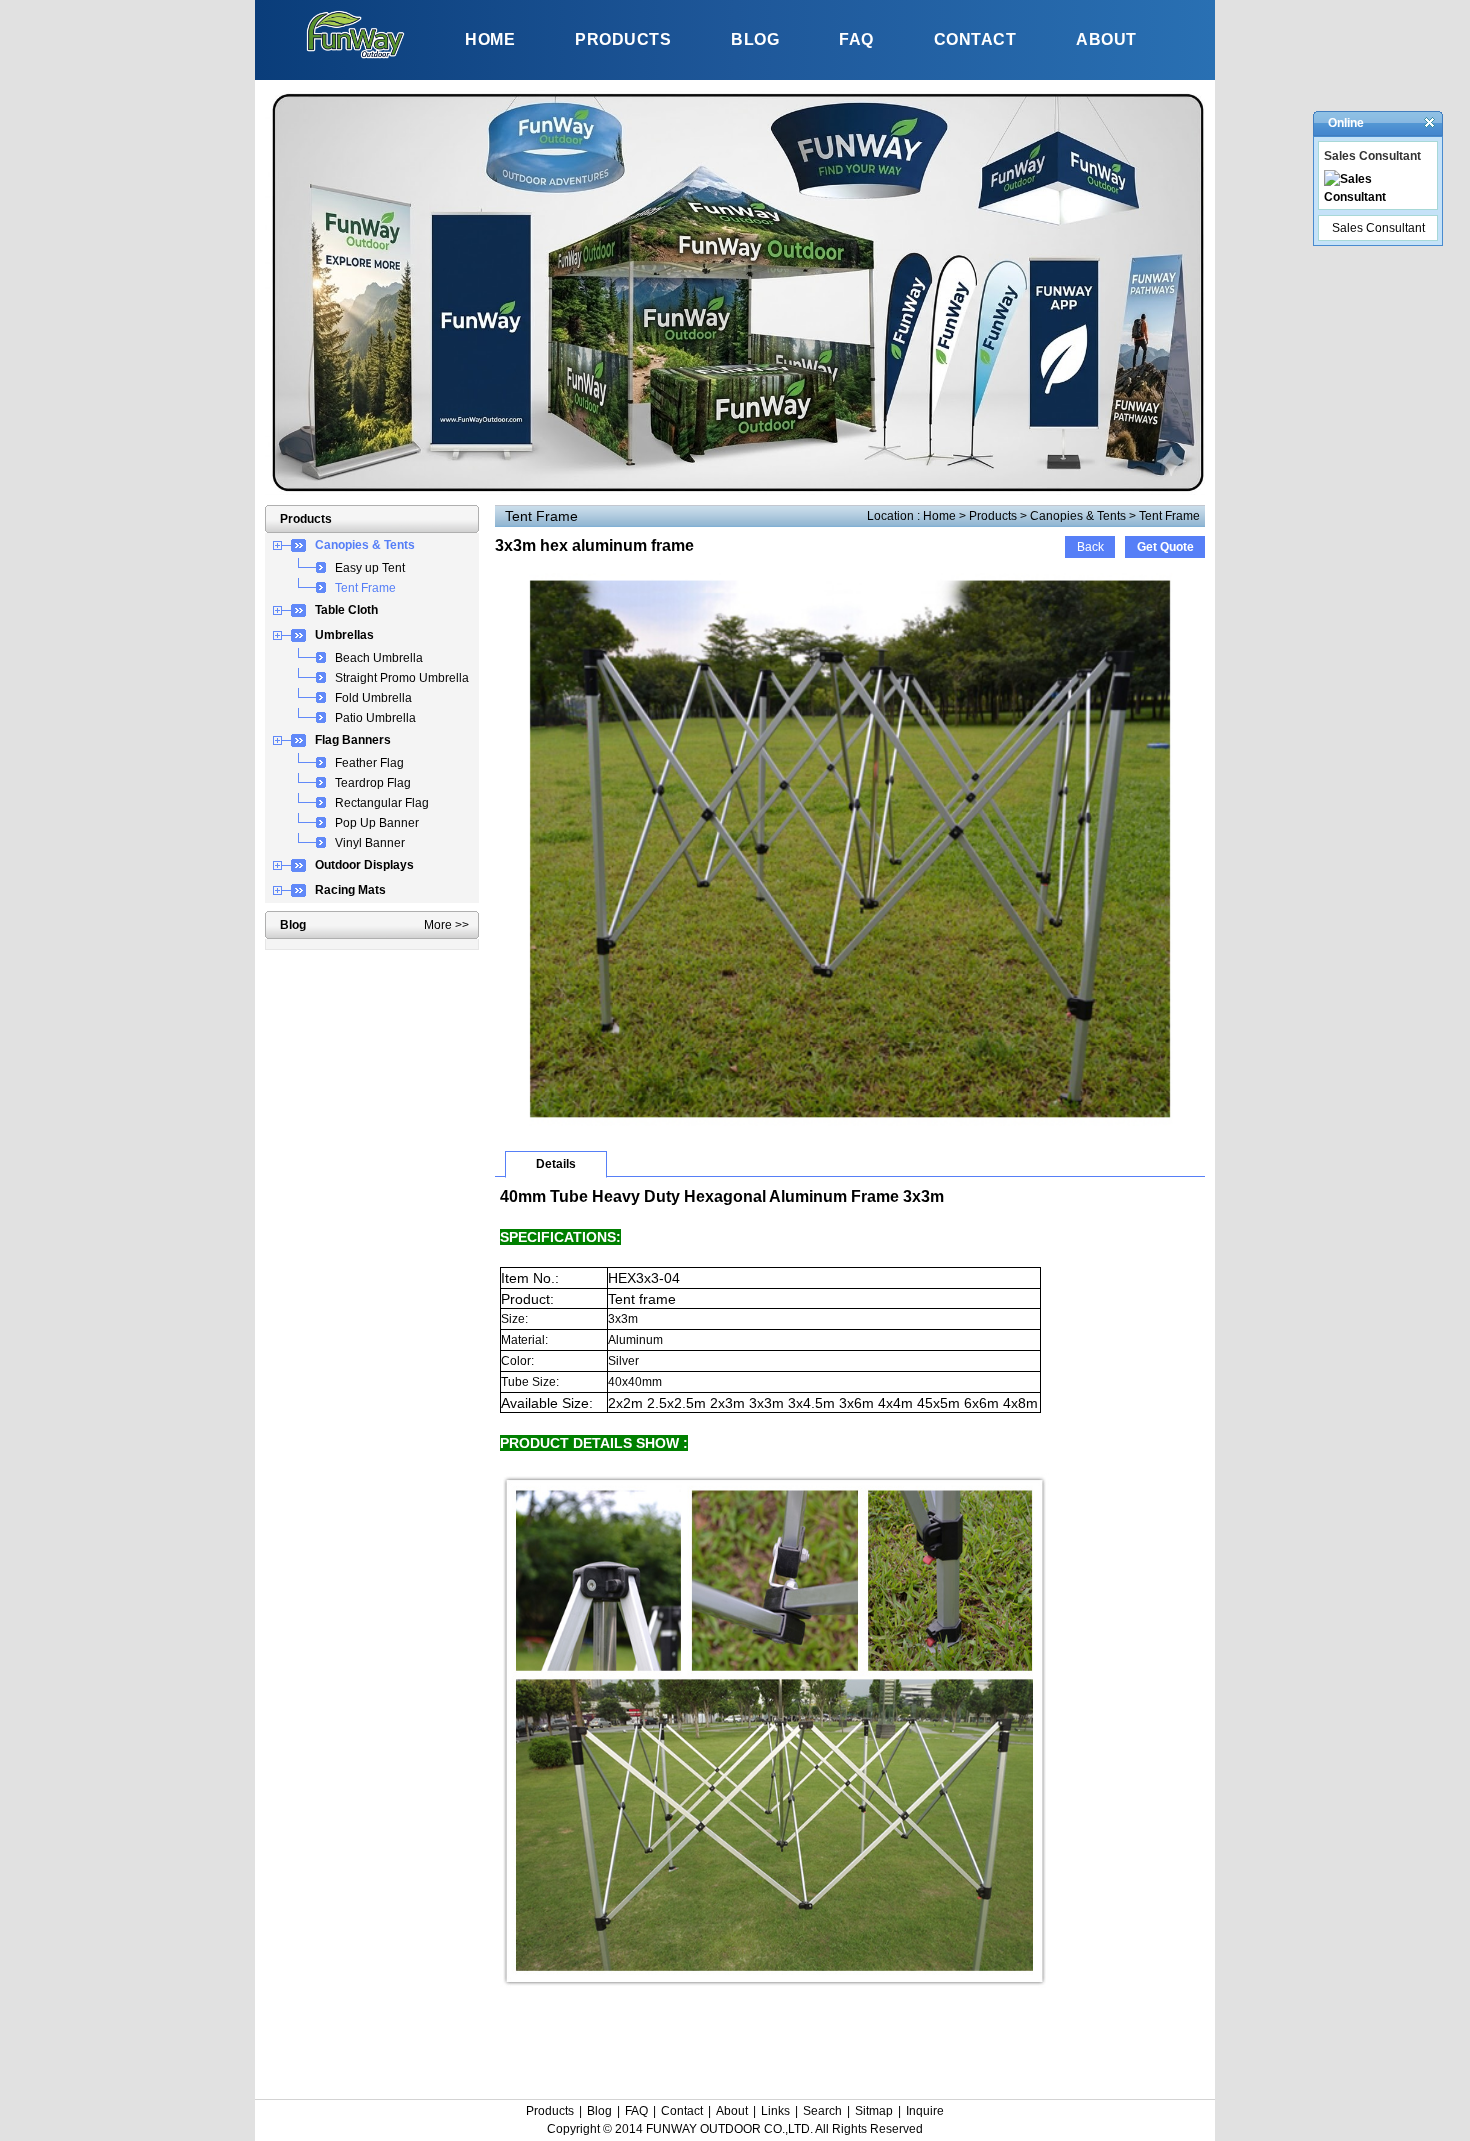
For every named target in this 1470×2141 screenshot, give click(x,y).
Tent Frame (1169, 516)
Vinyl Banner (370, 843)
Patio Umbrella (375, 718)
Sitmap (874, 2111)
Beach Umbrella (379, 658)
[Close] (1429, 122)
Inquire (925, 2111)
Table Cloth (346, 610)
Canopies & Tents (1078, 516)
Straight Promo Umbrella (402, 678)
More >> (446, 925)
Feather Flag (369, 763)
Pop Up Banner (377, 823)
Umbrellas (344, 635)
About (732, 2111)
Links (775, 2111)
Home (939, 516)
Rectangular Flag (382, 803)
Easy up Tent (370, 568)
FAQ (636, 2111)
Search (822, 2111)
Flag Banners (353, 740)
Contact (682, 2111)
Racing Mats (350, 890)
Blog (599, 2111)
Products (993, 516)
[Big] (850, 1122)
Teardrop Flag (373, 783)
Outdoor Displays (364, 865)
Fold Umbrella (373, 698)
